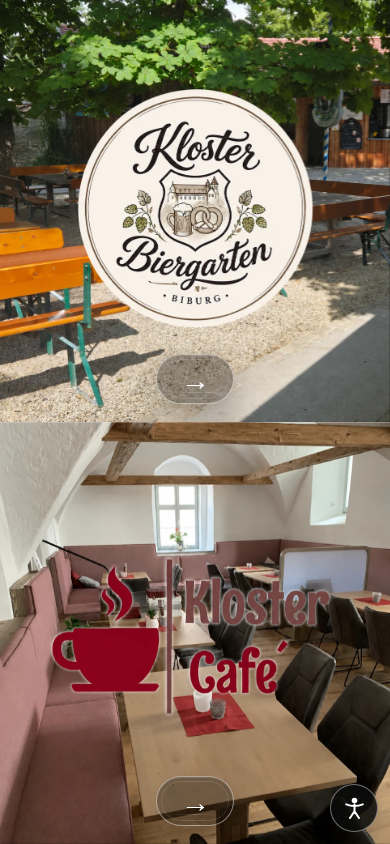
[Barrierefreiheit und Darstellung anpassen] (354, 808)
